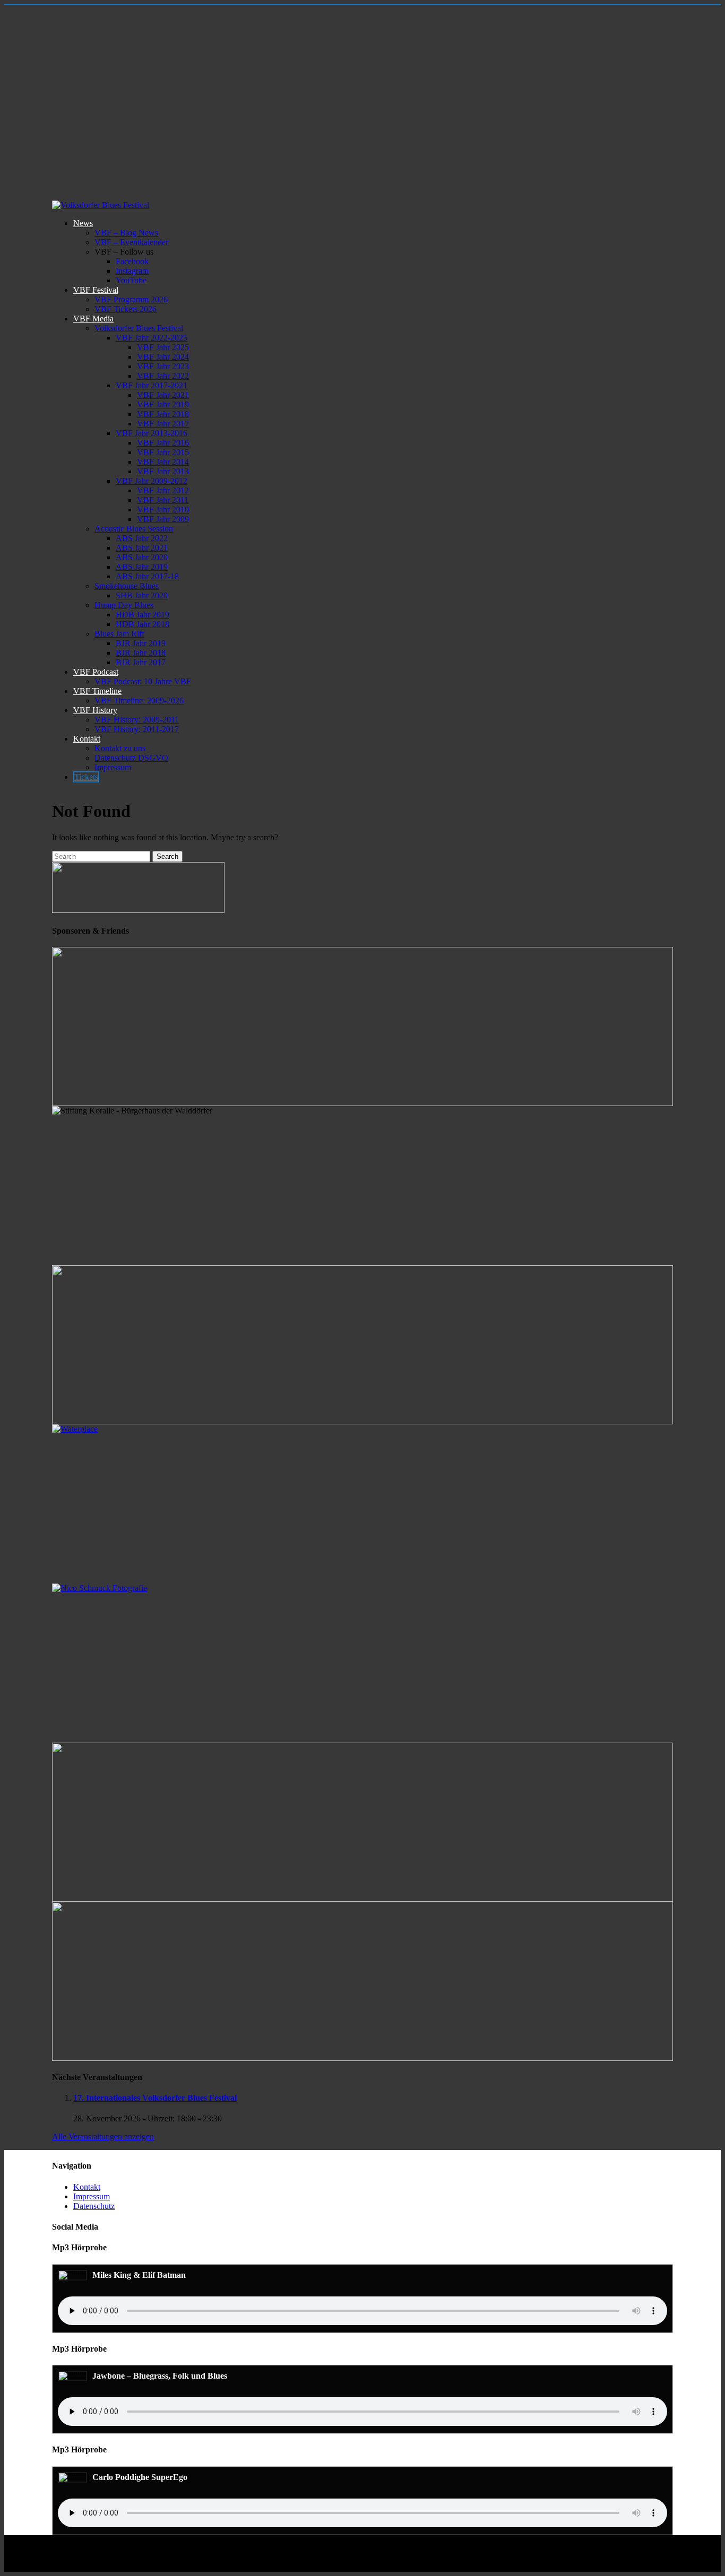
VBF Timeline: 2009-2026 (139, 700)
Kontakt (87, 739)
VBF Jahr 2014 (163, 462)
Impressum (113, 767)
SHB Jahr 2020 (142, 595)
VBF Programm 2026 (131, 299)
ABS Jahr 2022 (142, 538)
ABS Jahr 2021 (142, 548)
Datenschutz (94, 2206)
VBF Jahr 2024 (163, 357)
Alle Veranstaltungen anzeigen (103, 2136)
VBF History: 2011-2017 (137, 729)
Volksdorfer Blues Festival (139, 328)
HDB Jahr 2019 (143, 615)
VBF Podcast (96, 672)
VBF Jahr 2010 (163, 510)
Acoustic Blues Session (134, 529)
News (83, 223)
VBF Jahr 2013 (163, 471)
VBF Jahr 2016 (163, 443)
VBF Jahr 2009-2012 (152, 481)
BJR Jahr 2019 (141, 643)
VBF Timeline (97, 691)
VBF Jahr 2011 (163, 500)
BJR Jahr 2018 (141, 653)
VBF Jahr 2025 (163, 347)
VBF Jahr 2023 (163, 366)
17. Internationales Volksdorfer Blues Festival (155, 2098)
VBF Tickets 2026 (126, 309)
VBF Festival (96, 290)
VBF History (95, 710)
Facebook (132, 261)
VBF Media (93, 319)
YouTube (131, 280)
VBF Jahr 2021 (163, 395)
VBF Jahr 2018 (163, 414)
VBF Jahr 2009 (163, 519)
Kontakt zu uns (120, 748)
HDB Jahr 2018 (143, 624)
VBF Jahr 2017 (163, 424)
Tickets (86, 777)
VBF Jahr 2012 (163, 490)
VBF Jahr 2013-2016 (152, 433)
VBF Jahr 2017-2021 (152, 385)
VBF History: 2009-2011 (137, 720)
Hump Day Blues (124, 605)
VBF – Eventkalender (131, 242)
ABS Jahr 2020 (142, 557)
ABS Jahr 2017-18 (147, 576)
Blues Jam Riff (119, 634)
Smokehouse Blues (127, 586)
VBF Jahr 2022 (163, 376)
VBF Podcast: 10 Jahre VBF (143, 681)
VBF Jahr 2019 (163, 404)
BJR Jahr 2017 (141, 662)
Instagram (132, 271)
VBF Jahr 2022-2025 (152, 338)
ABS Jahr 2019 (142, 567)
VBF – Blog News (126, 233)
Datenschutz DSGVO (131, 758)
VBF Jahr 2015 (163, 452)
